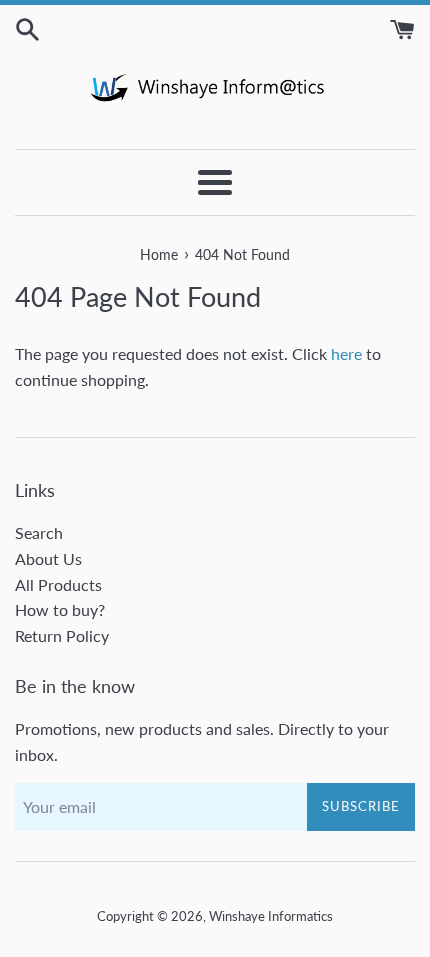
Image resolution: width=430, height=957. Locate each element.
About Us (48, 558)
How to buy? (60, 609)
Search (39, 532)
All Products (58, 584)
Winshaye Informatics (271, 916)
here (346, 353)
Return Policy (62, 635)
